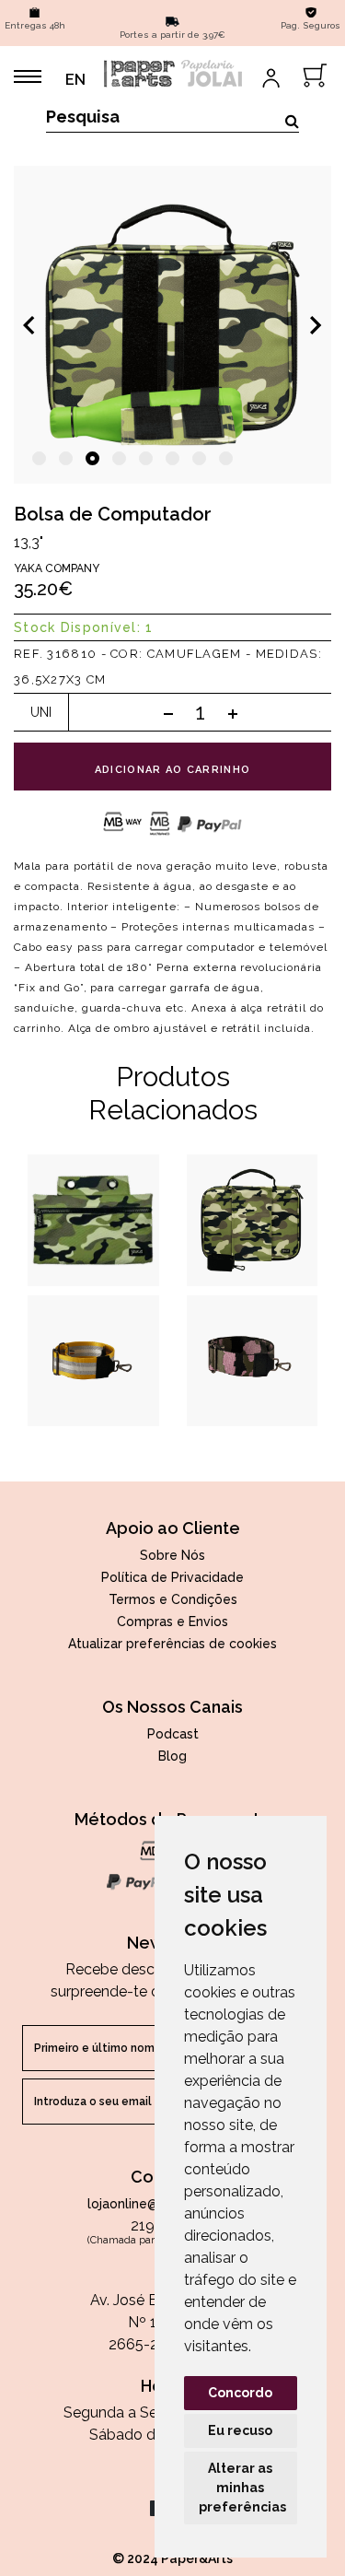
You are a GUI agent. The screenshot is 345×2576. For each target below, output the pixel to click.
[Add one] (233, 713)
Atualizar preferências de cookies (172, 1644)
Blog (172, 1756)
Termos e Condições (173, 1599)
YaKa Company (57, 568)
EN (75, 80)
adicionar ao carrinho (173, 770)
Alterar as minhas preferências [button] (242, 2488)
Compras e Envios (172, 1622)
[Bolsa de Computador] (172, 325)
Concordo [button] (240, 2393)
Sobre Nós (172, 1555)
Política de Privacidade (172, 1577)
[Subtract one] (168, 713)
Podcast (173, 1734)
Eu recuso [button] (240, 2430)
